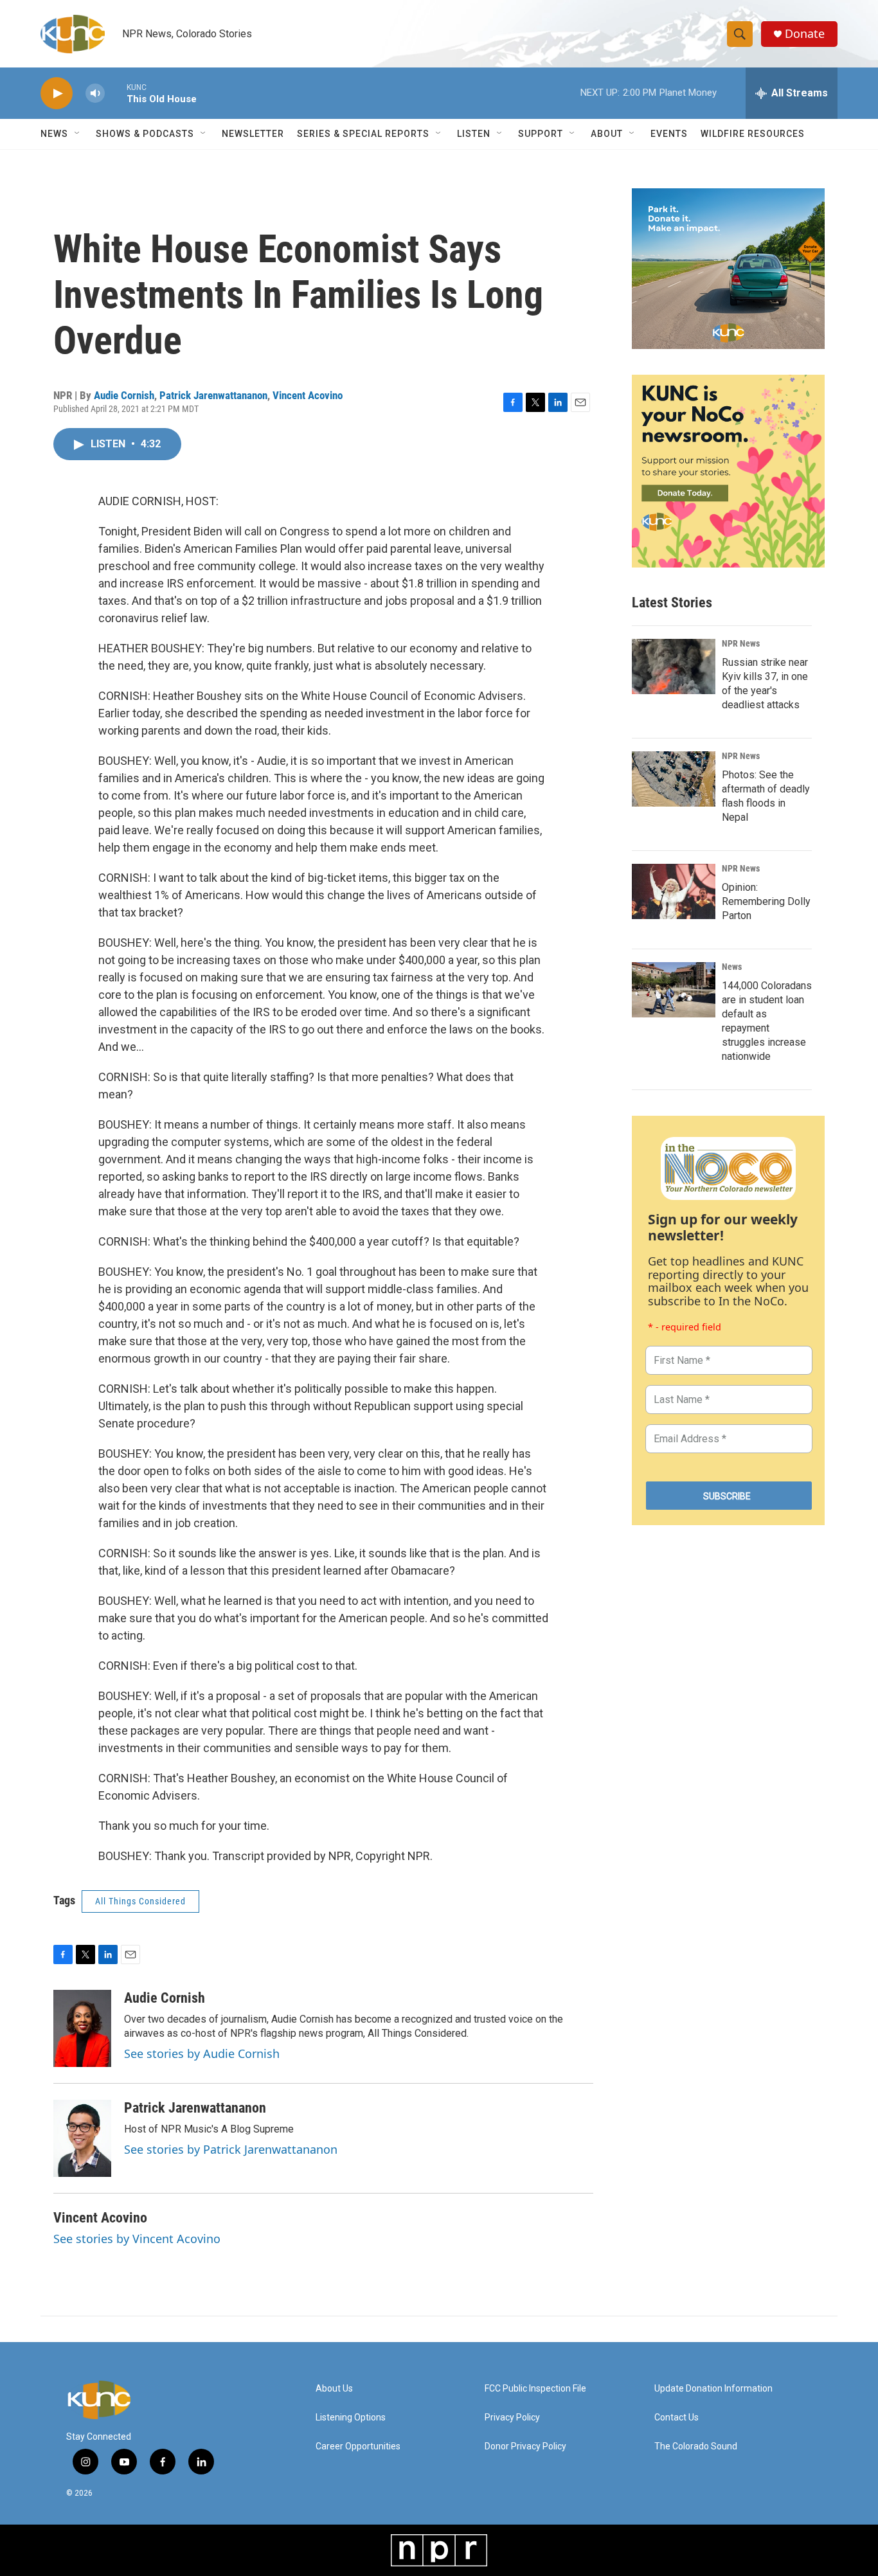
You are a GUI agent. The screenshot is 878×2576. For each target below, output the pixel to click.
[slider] (116, 93)
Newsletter (253, 134)
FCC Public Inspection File (535, 2389)
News (732, 967)
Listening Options (351, 2418)
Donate (805, 34)
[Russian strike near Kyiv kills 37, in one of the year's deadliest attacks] (674, 666)
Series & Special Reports (363, 134)
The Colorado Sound (696, 2446)
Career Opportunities (358, 2446)
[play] (57, 94)
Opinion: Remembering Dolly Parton (766, 901)
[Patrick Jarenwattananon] (82, 2138)
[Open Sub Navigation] (78, 134)
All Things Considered (140, 1901)
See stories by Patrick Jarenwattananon (231, 2149)
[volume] (95, 94)
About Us (334, 2389)
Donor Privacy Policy (525, 2446)
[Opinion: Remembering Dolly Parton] (674, 891)
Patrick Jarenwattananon (213, 395)
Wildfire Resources (753, 134)
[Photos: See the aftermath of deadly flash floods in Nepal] (674, 779)
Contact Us (676, 2418)
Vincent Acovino (308, 395)
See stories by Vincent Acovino (137, 2239)
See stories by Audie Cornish (202, 2053)
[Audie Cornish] (82, 2028)
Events (669, 134)
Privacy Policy (512, 2418)
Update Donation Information (713, 2389)
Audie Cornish (124, 395)
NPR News (741, 643)
